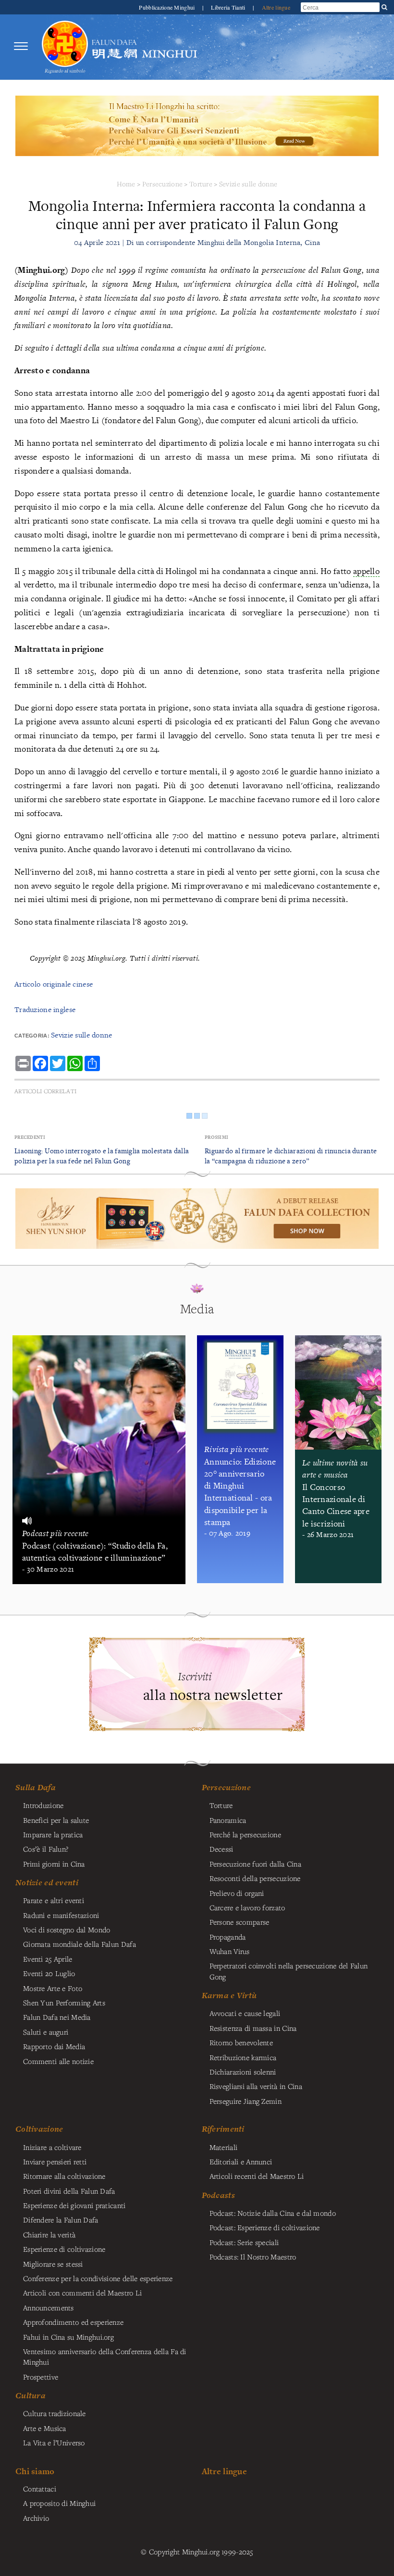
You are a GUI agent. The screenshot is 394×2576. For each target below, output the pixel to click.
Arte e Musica (45, 2428)
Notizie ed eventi (47, 1882)
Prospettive (41, 2377)
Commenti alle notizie (58, 2061)
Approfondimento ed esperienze (73, 2322)
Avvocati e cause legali (245, 2013)
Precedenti (30, 1137)
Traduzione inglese (45, 1009)
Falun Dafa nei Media (57, 2017)
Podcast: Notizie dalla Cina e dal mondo (273, 2213)
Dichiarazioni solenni (243, 2072)
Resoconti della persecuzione (255, 1878)
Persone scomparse (240, 1922)
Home (126, 184)
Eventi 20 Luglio (49, 1973)
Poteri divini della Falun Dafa (69, 2191)
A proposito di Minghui (59, 2503)
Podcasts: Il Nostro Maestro (253, 2257)
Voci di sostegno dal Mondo (67, 1929)
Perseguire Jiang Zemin (246, 2101)
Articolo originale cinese (54, 984)
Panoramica (228, 1820)
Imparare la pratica (53, 1834)
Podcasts (218, 2195)
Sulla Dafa (36, 1787)
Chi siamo (35, 2471)
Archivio (36, 2518)
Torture (201, 184)
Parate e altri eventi (54, 1900)
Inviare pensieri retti (55, 2161)
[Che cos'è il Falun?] (65, 46)
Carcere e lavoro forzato (247, 1907)
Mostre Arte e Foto (53, 1988)
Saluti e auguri (46, 2032)
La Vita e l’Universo (54, 2442)
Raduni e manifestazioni (61, 1915)
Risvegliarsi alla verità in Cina (256, 2086)
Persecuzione (162, 184)
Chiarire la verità (49, 2234)
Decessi (222, 1849)
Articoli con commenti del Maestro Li (82, 2293)
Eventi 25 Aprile (48, 1959)
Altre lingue (276, 7)
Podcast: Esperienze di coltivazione (265, 2227)
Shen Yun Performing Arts (64, 2002)
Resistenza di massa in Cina (253, 2028)
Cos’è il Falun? (46, 1849)
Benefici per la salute (56, 1820)
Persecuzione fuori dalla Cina (255, 1864)
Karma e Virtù (229, 1995)
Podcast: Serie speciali (244, 2242)
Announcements (49, 2307)
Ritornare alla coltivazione (64, 2176)
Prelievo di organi (237, 1893)
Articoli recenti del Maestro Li (257, 2176)
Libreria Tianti (229, 7)
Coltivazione (39, 2129)
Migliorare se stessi (53, 2264)
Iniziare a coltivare (52, 2147)
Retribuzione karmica (243, 2057)
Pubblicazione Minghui (167, 7)
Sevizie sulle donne (248, 184)
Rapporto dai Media (54, 2046)
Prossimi (216, 1137)
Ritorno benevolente (241, 2042)
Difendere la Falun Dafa (61, 2220)
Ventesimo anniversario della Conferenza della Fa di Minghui (105, 2356)
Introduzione (43, 1805)
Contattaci (40, 2489)
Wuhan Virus (230, 1951)
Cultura (31, 2395)
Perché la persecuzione (245, 1834)
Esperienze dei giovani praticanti (74, 2205)
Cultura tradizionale (55, 2413)
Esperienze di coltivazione (64, 2249)
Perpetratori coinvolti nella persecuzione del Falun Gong (289, 1971)
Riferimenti (223, 2129)
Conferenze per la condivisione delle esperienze (98, 2278)
